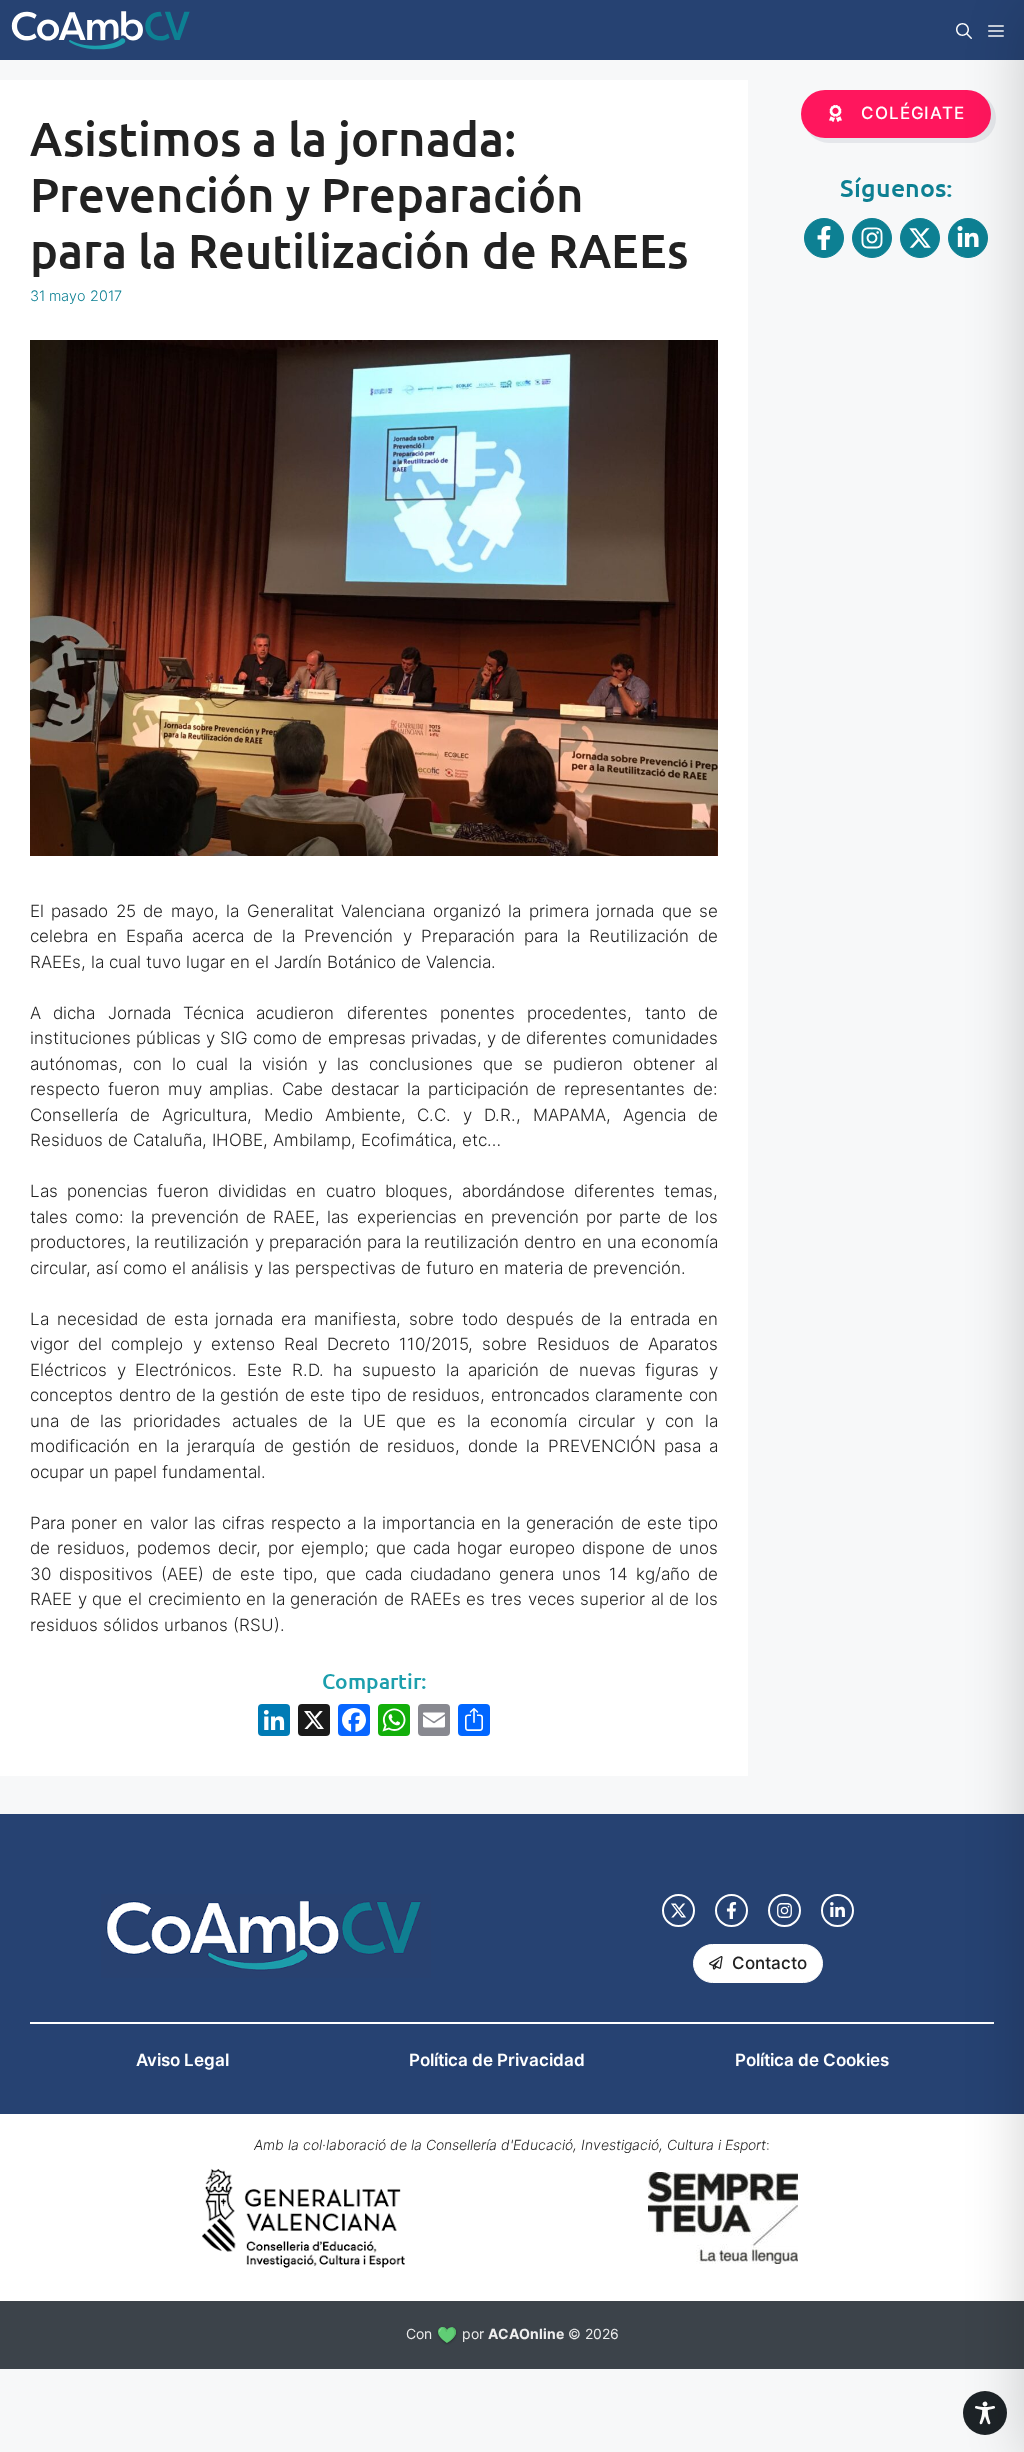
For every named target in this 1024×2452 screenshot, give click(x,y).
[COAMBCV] (100, 30)
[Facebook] (354, 1722)
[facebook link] (731, 1910)
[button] (964, 30)
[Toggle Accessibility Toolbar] (985, 2413)
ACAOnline (526, 2333)
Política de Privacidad (497, 2060)
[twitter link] (678, 1910)
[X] (314, 1722)
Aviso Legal (182, 2060)
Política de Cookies (812, 2060)
